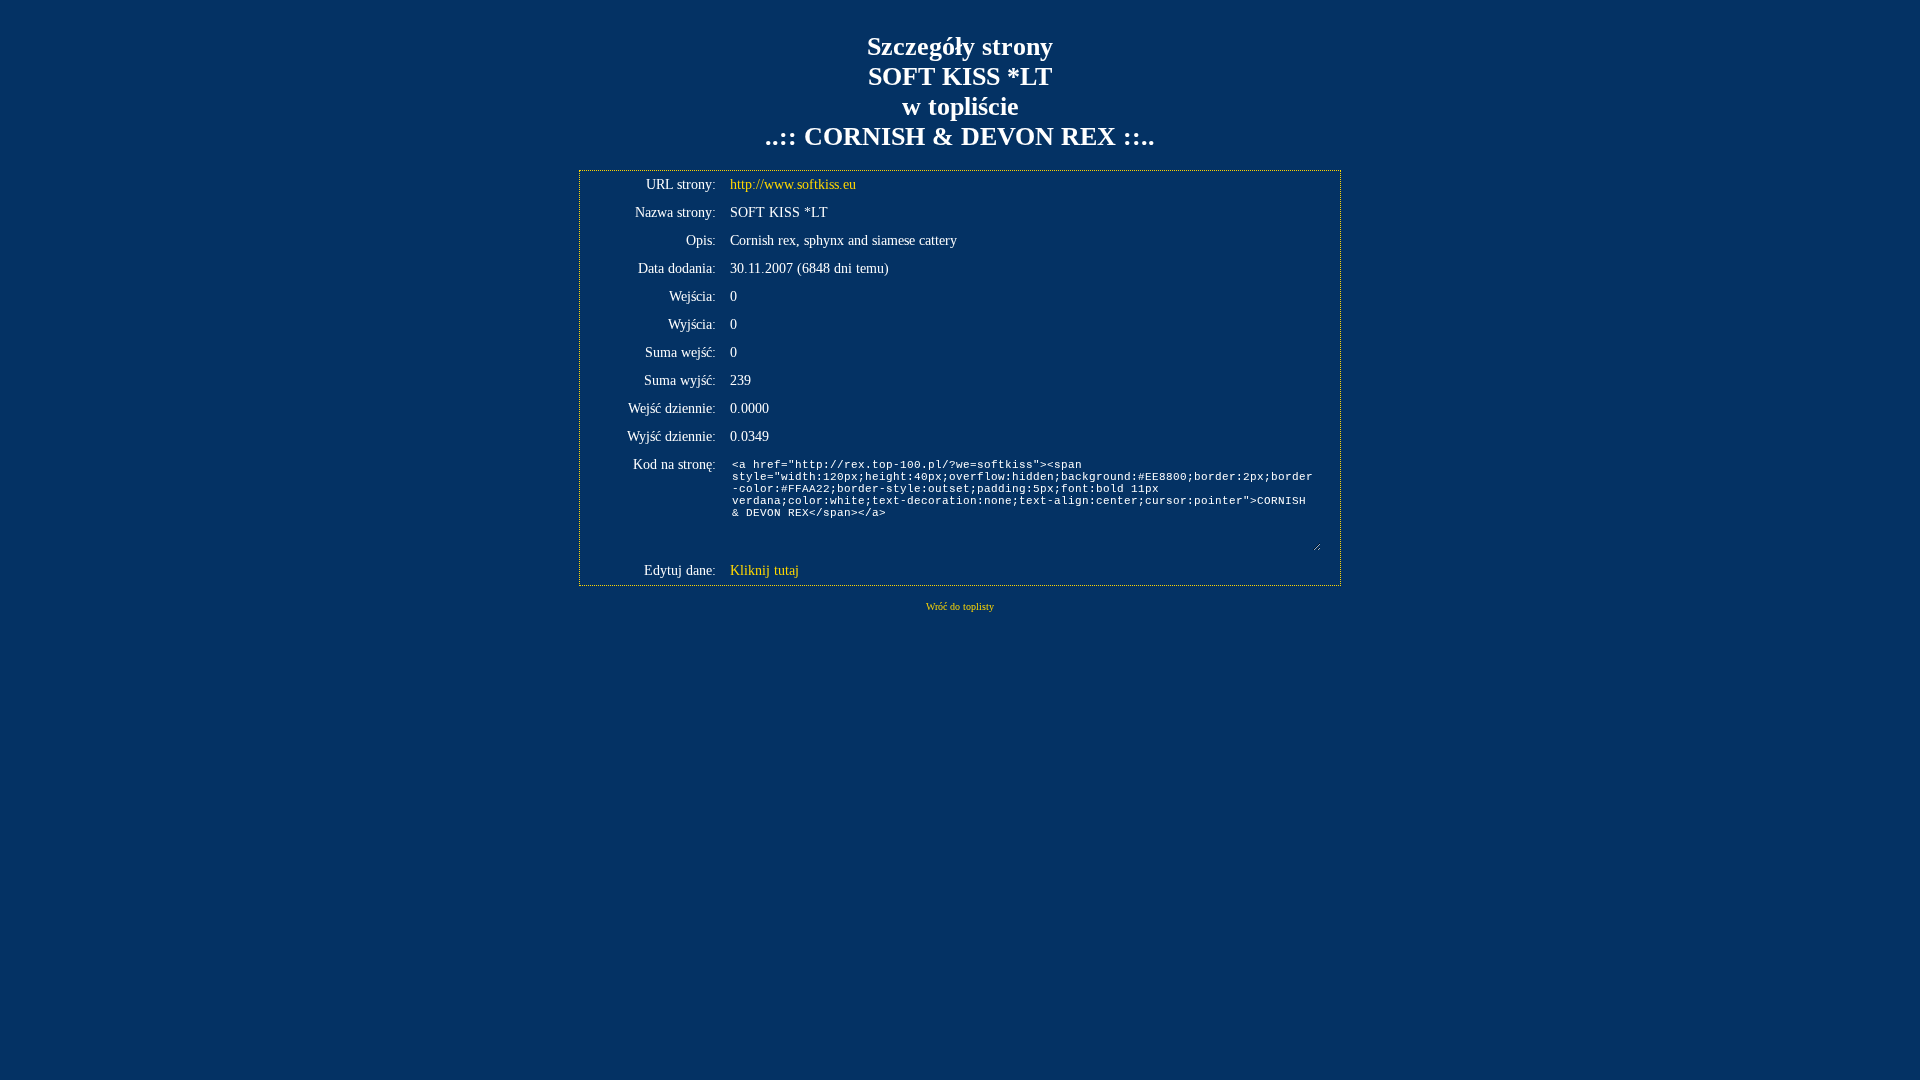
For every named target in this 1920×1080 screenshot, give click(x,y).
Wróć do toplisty (960, 606)
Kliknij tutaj (764, 570)
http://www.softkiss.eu (793, 184)
